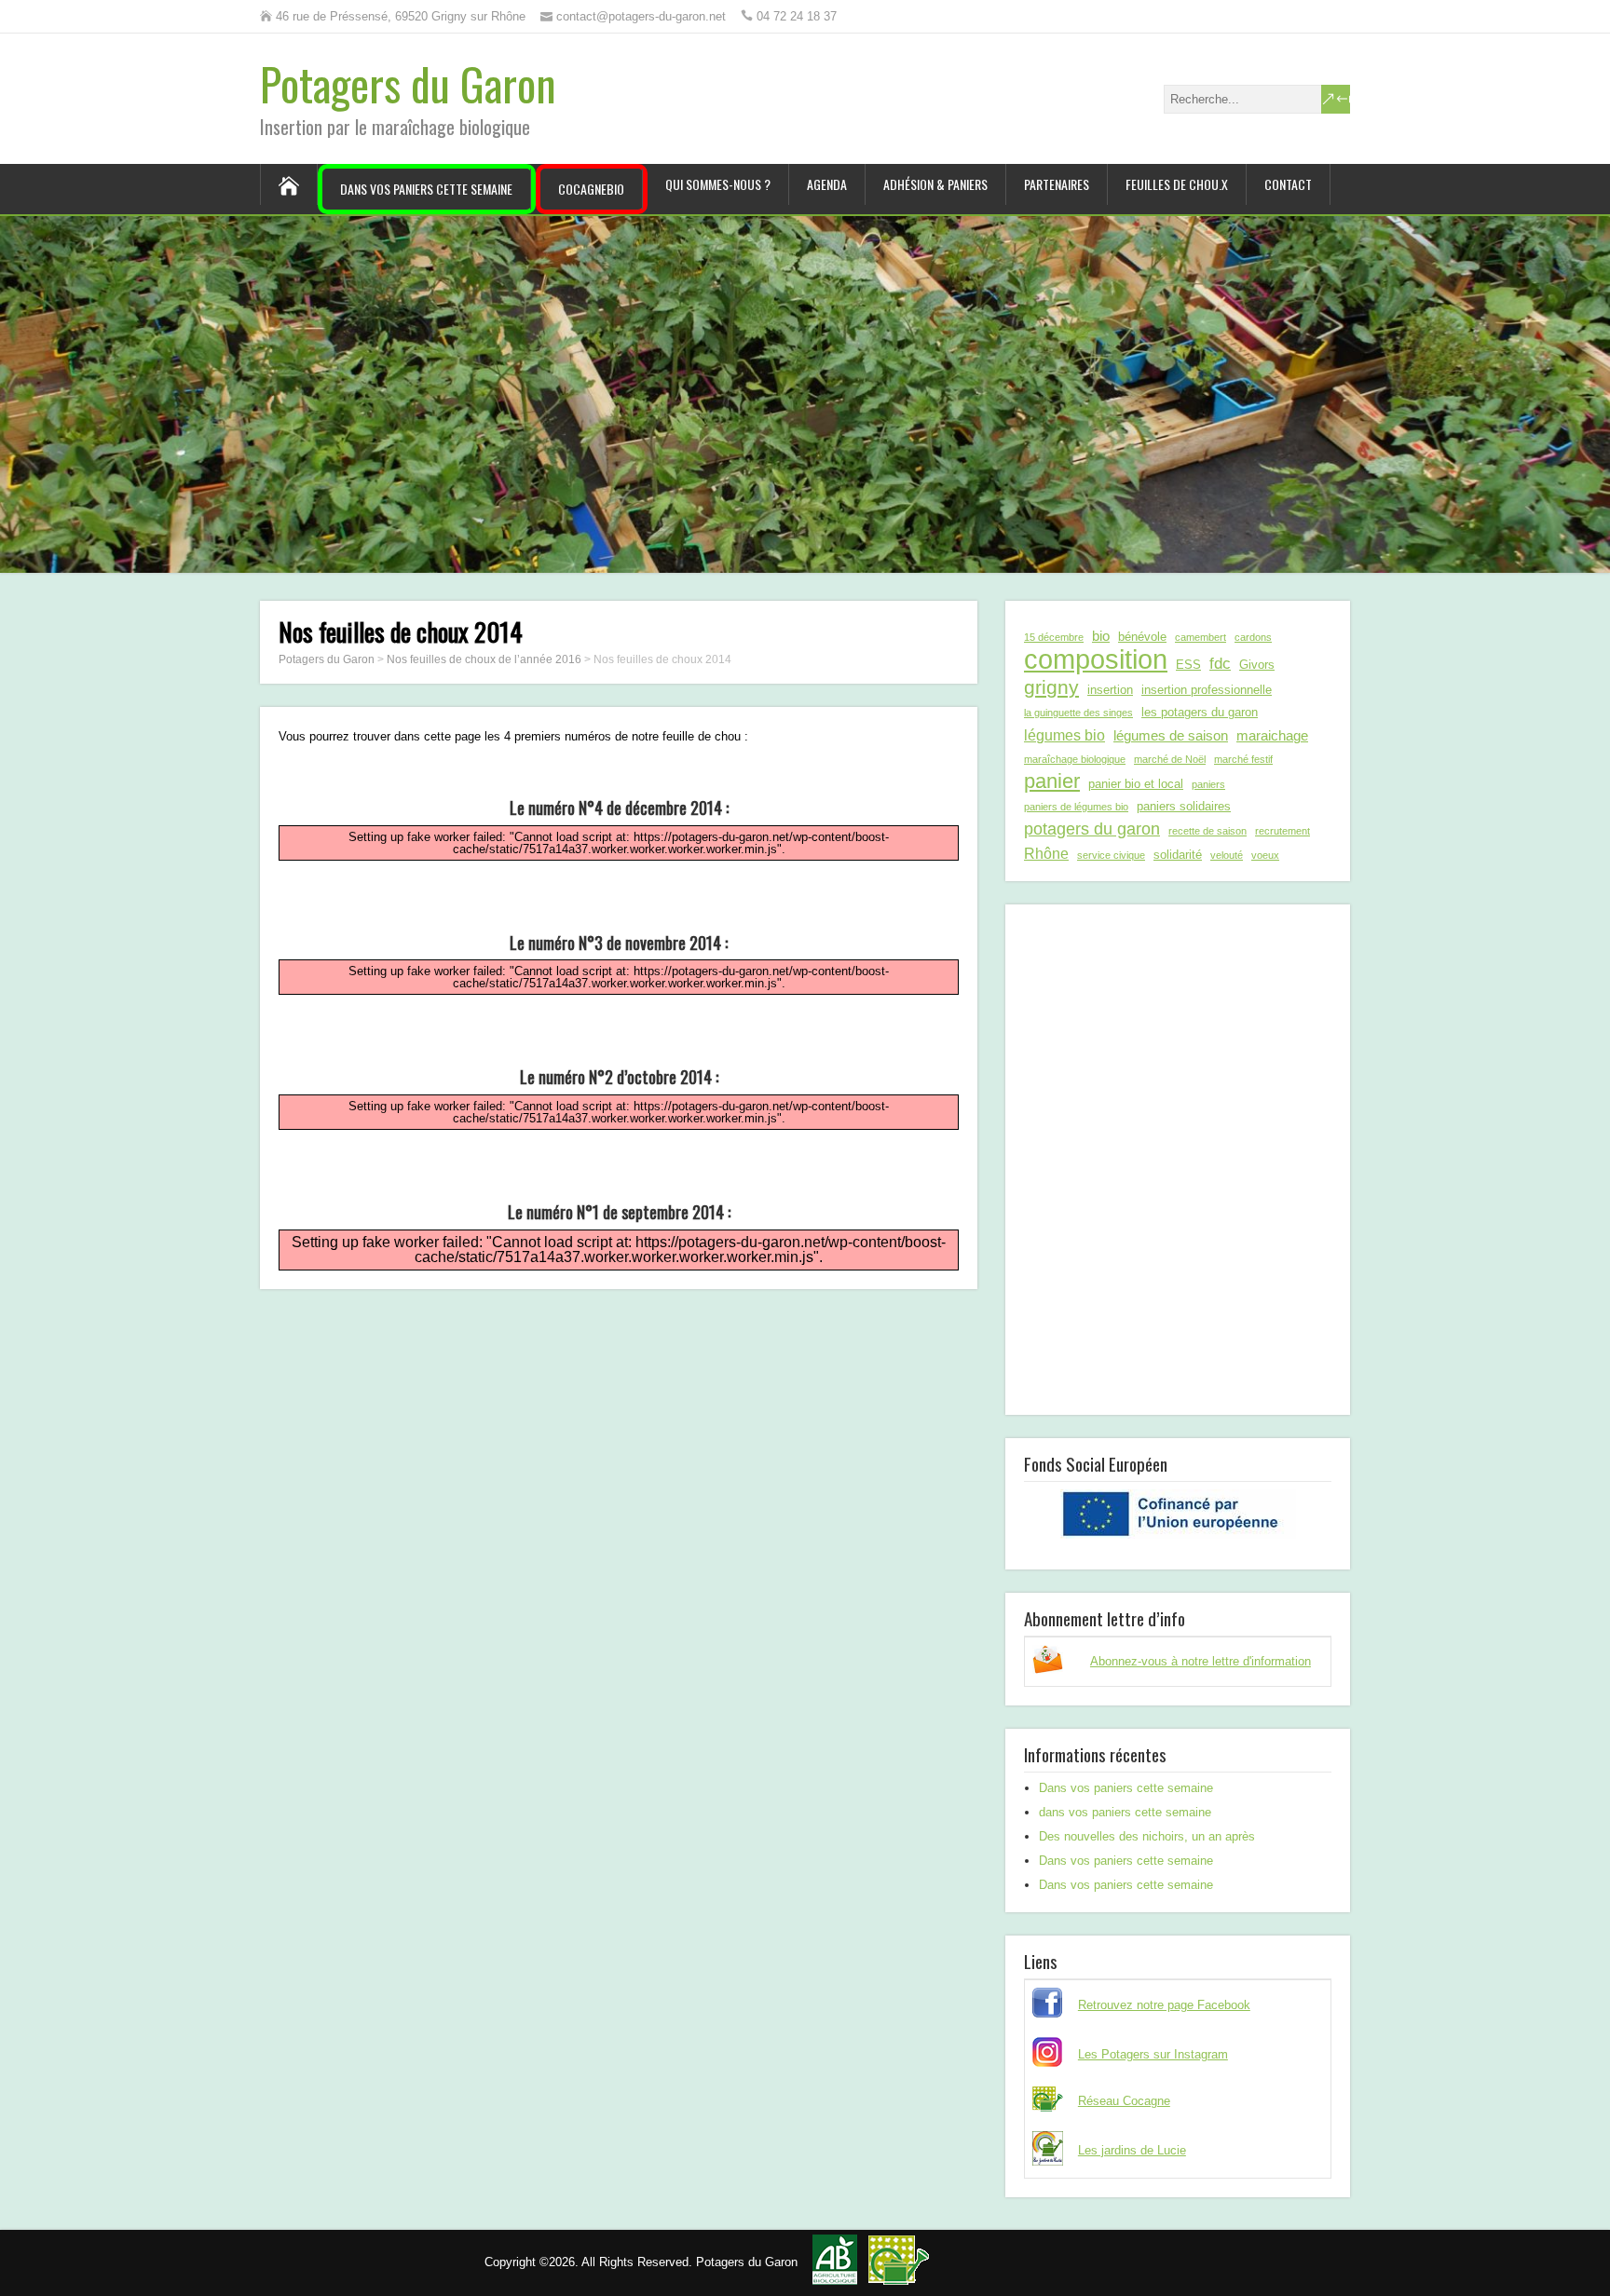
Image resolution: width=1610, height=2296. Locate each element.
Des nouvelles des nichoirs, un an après (1147, 1836)
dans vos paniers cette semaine (1125, 1812)
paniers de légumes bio (1076, 807)
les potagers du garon (1200, 712)
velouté (1227, 855)
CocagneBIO (591, 189)
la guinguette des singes (1078, 713)
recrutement (1283, 831)
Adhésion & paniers (935, 184)
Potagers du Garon (408, 83)
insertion (1110, 690)
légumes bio (1064, 735)
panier (1052, 781)
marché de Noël (1170, 759)
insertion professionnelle (1207, 690)
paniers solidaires (1184, 806)
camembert (1201, 637)
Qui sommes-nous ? (718, 184)
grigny (1051, 687)
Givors (1257, 665)
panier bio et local (1136, 784)
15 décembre (1054, 637)
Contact (1288, 184)
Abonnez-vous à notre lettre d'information (1201, 1661)
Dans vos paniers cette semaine (426, 189)
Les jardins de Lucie (1132, 2150)
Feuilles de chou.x (1177, 184)
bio (1101, 636)
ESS (1188, 665)
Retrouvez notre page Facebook (1164, 2005)
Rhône (1046, 853)
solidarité (1178, 855)
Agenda (827, 184)
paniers (1208, 784)
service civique (1111, 855)
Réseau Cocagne (1124, 2101)
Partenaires (1057, 184)
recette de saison (1207, 831)
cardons (1253, 637)
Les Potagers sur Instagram (1153, 2054)
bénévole (1142, 637)
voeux (1265, 855)
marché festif (1243, 759)
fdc (1220, 663)
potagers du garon (1092, 829)
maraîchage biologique (1075, 759)
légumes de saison (1171, 735)
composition (1096, 659)
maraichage (1272, 735)
